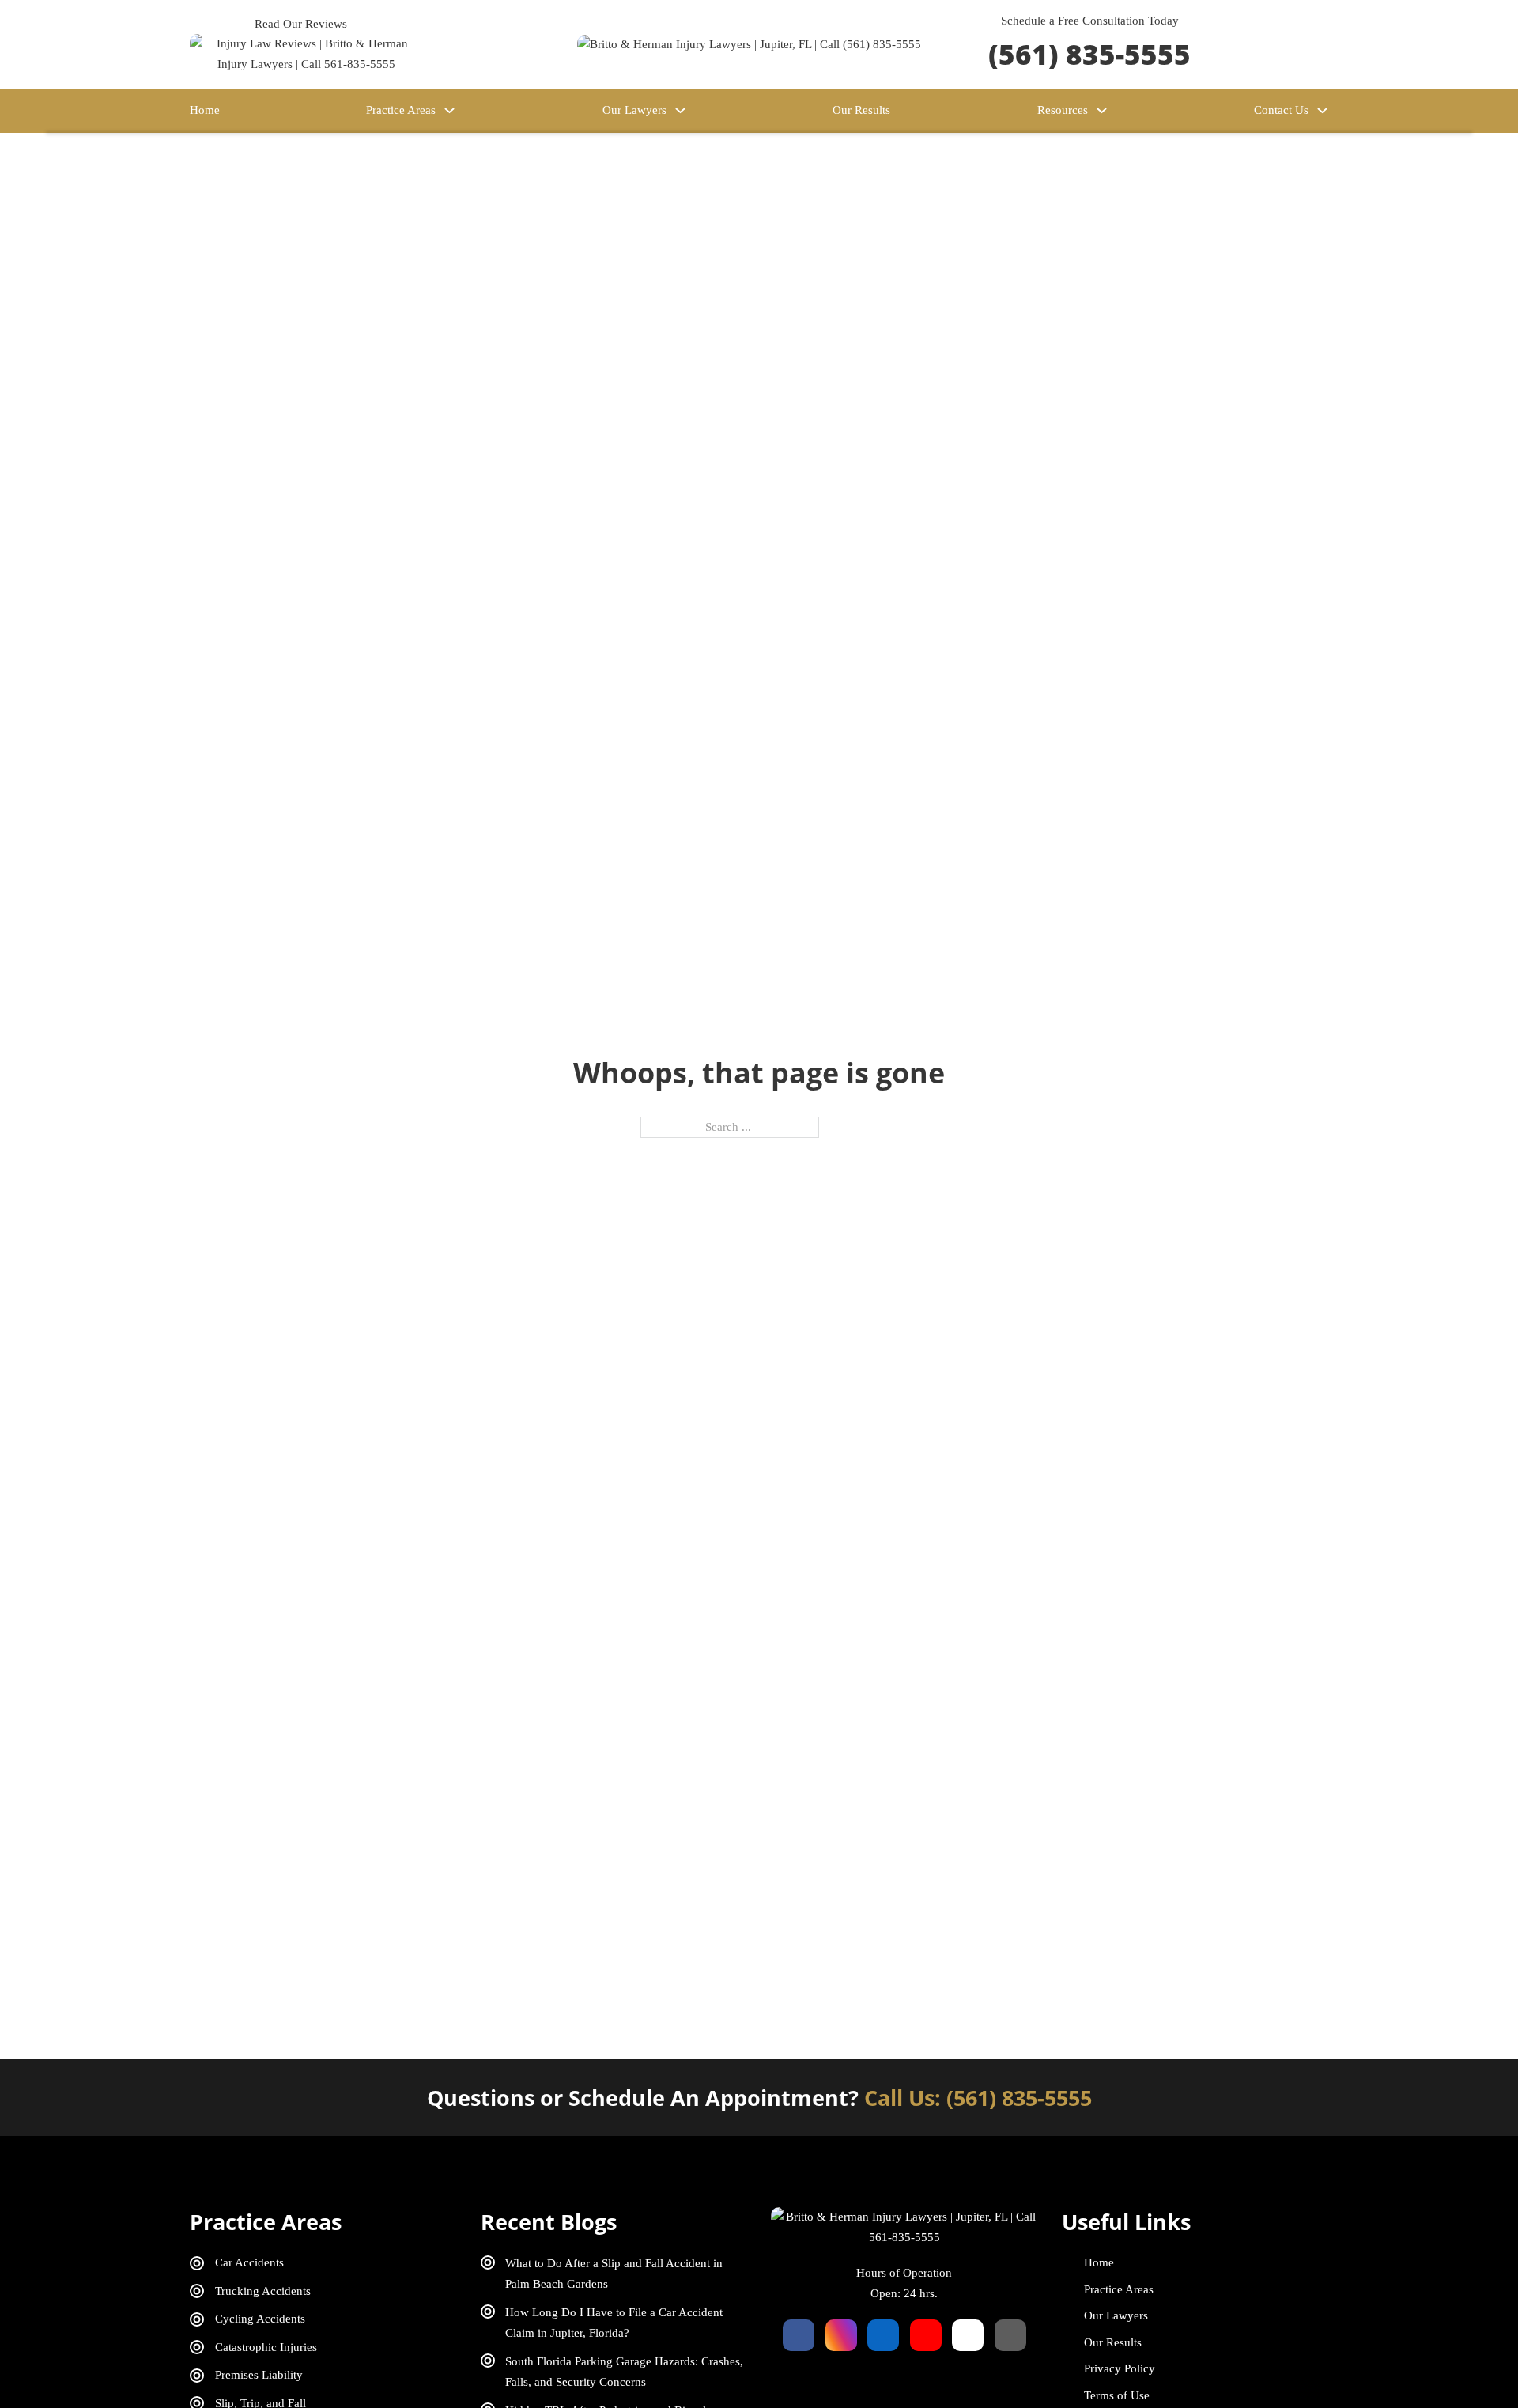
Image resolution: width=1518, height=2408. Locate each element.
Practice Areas (401, 110)
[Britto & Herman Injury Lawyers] (749, 43)
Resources (1063, 110)
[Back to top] (1463, 2361)
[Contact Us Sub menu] (1322, 110)
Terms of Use (1117, 2395)
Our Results (861, 110)
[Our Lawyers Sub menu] (680, 110)
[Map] (1010, 2335)
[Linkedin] (883, 2335)
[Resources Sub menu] (1102, 110)
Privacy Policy (1120, 2368)
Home (205, 110)
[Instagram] (841, 2335)
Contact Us (1281, 110)
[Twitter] (968, 2335)
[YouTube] (926, 2335)
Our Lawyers (634, 110)
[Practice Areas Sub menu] (449, 110)
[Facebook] (799, 2335)
